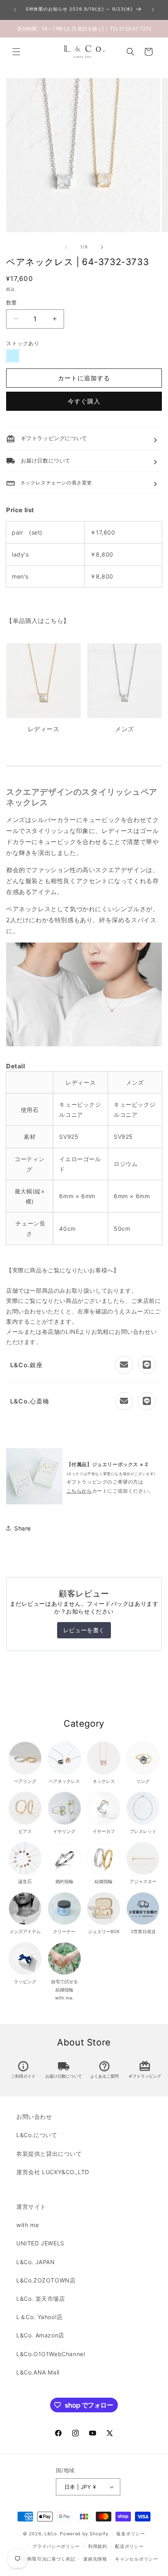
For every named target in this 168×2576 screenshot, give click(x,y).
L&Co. (52, 2534)
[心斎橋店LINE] (147, 1401)
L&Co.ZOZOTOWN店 (46, 2280)
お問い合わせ (34, 2117)
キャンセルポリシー (136, 2559)
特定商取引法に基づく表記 (46, 2559)
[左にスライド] (66, 247)
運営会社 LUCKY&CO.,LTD (53, 2172)
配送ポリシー (129, 2546)
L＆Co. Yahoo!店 (40, 2317)
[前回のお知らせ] (15, 10)
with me (28, 2225)
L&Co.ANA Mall (38, 2372)
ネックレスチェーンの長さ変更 (49, 483)
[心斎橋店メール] (124, 1401)
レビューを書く (84, 1630)
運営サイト (31, 2207)
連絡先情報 (95, 2559)
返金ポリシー (130, 2534)
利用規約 (98, 2546)
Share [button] (23, 1528)
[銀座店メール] (124, 1365)
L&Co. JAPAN (36, 2262)
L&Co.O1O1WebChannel (51, 2354)
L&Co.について (37, 2135)
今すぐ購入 (84, 401)
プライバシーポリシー (56, 2546)
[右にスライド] (102, 247)
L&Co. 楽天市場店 (41, 2299)
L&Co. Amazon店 (40, 2335)
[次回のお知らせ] (153, 10)
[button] (16, 52)
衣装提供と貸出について (49, 2154)
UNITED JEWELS (40, 2243)
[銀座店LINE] (147, 1365)
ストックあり (23, 343)
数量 (12, 303)
